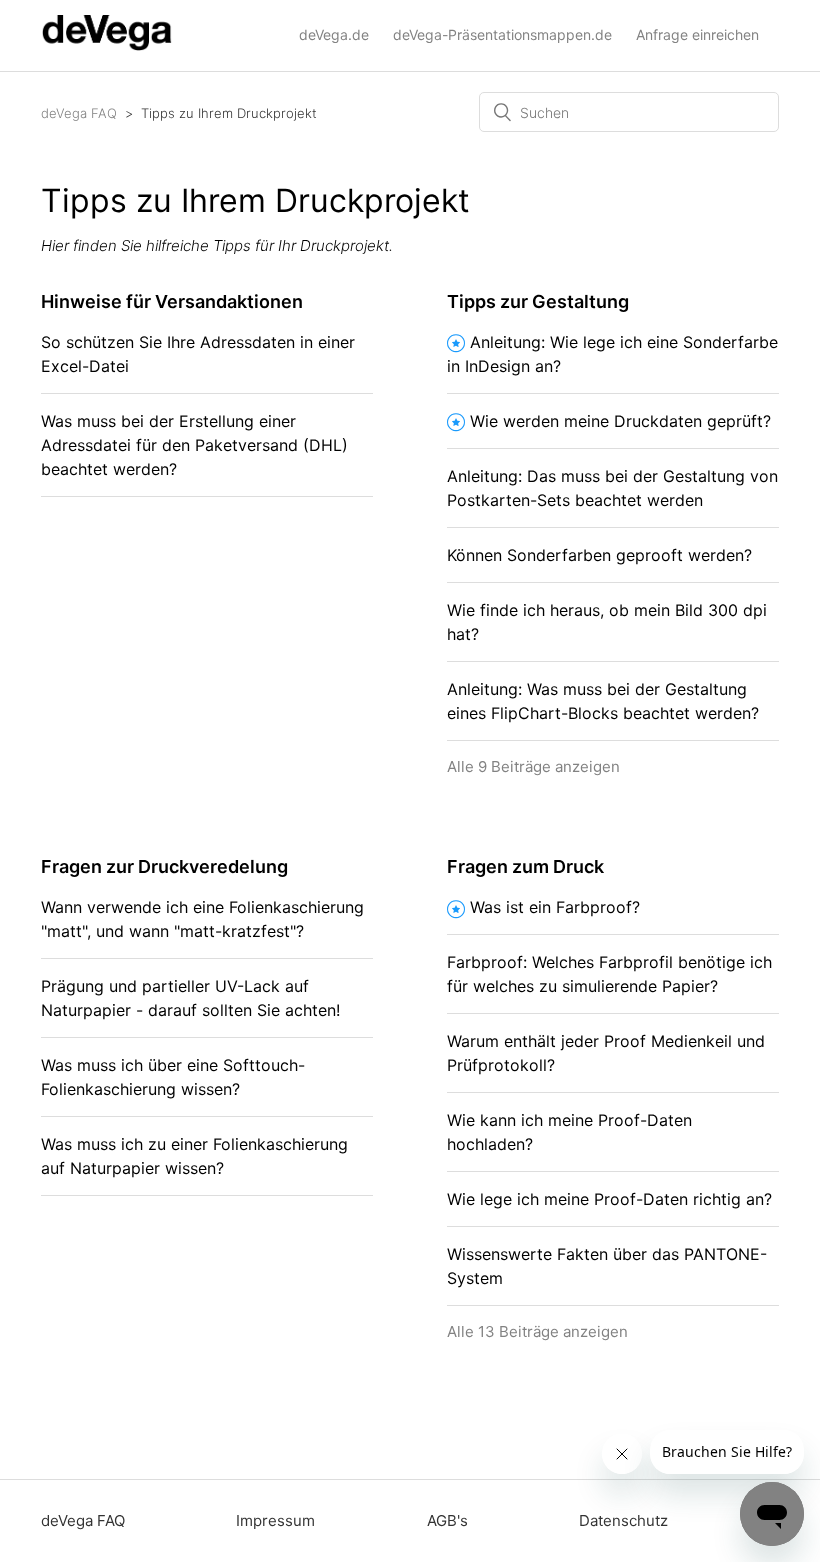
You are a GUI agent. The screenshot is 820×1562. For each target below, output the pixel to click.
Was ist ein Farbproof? (555, 907)
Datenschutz (623, 1520)
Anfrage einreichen (697, 34)
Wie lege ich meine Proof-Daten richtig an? (609, 1199)
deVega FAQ (79, 113)
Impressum (275, 1520)
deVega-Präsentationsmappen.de (502, 34)
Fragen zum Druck (525, 866)
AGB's (447, 1520)
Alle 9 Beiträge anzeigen (533, 766)
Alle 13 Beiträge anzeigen (537, 1331)
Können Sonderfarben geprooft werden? (599, 555)
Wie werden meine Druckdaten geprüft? (620, 421)
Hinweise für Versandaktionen (172, 301)
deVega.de (334, 34)
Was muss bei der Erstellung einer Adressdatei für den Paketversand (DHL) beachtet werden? (194, 445)
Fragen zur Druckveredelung (164, 866)
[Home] (107, 45)
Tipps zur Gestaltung (538, 301)
